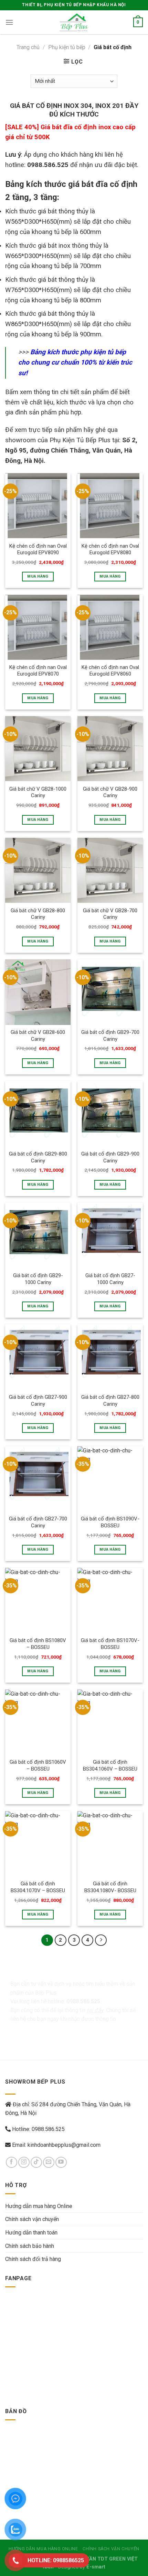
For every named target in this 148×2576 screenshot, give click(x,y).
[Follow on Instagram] (24, 2162)
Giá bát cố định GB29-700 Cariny (110, 1035)
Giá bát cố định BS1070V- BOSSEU (110, 1644)
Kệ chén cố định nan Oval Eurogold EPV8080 (110, 549)
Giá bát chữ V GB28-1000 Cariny (38, 792)
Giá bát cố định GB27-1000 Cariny (110, 1279)
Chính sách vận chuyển (32, 2219)
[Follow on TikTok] (36, 2162)
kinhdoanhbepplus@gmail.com (64, 2145)
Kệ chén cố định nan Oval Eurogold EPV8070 (38, 671)
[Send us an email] (49, 2162)
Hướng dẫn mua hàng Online (39, 2206)
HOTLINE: (56, 2560)
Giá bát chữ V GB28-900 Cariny (110, 792)
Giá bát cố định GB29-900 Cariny (110, 1157)
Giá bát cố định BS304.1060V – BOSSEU (110, 1765)
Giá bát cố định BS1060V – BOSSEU (38, 1765)
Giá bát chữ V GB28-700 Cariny (110, 914)
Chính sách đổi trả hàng (33, 2259)
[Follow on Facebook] (12, 2162)
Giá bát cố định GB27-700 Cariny (38, 1522)
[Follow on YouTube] (61, 2162)
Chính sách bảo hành (30, 2246)
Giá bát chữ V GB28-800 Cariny (38, 914)
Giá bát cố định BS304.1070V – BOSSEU (38, 1887)
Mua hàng (38, 576)
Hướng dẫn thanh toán (31, 2233)
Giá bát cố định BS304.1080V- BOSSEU (110, 1887)
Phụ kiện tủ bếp (67, 47)
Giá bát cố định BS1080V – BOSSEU (38, 1644)
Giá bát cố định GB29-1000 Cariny (38, 1279)
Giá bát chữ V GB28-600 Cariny (38, 1035)
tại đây (95, 2010)
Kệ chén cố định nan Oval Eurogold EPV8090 (38, 549)
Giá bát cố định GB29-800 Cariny (38, 1157)
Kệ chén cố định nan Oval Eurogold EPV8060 (110, 671)
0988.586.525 (48, 2129)
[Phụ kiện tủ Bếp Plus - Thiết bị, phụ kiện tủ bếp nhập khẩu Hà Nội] (74, 22)
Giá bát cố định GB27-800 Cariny (110, 1400)
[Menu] (9, 22)
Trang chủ (28, 47)
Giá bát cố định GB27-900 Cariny (38, 1400)
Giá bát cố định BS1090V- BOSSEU (110, 1522)
